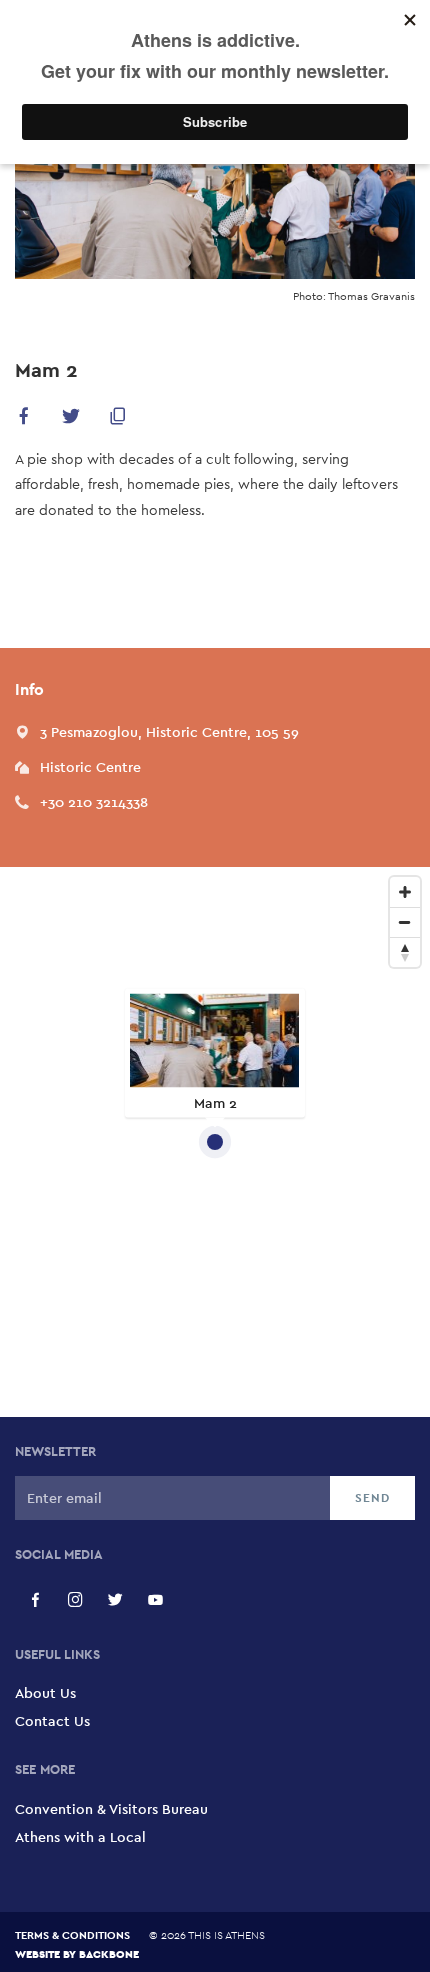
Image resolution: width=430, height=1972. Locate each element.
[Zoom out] (405, 922)
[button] (24, 419)
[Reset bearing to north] (405, 952)
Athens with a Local (80, 1837)
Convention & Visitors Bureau (111, 1809)
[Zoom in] (405, 892)
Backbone (109, 1953)
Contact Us (52, 1721)
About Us (45, 1693)
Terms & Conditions (72, 1935)
